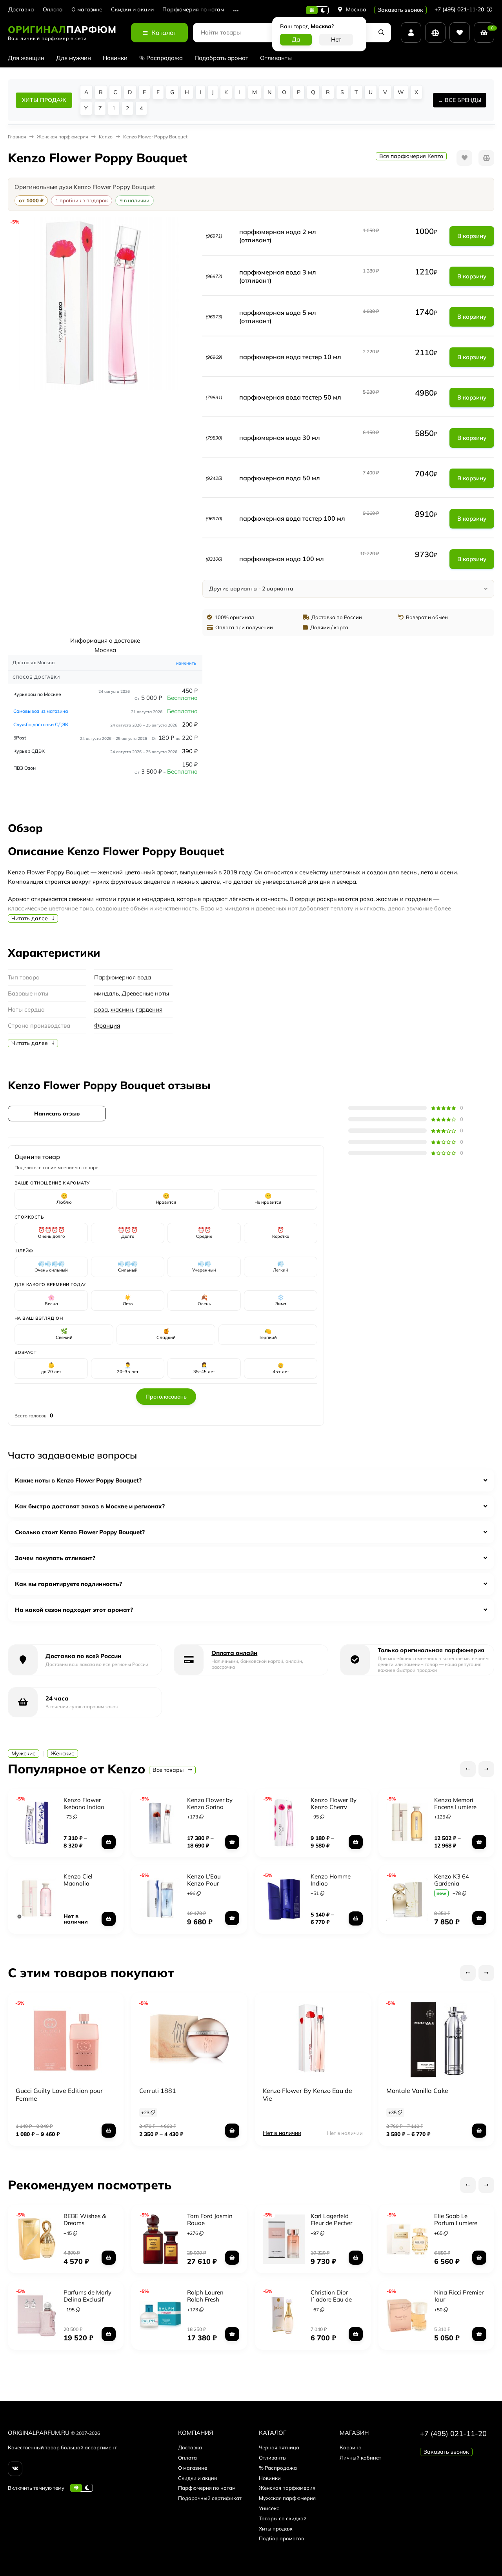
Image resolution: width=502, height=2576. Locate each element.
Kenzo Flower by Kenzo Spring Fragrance (210, 1807)
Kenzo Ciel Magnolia (78, 1880)
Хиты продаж (276, 2529)
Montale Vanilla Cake (417, 2091)
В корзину (472, 236)
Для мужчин (74, 58)
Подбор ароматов (281, 2538)
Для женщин (26, 58)
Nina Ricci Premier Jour (459, 2296)
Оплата (53, 10)
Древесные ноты (145, 993)
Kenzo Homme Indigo (331, 1880)
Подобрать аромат (221, 58)
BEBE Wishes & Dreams (85, 2219)
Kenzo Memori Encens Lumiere (455, 1803)
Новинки (115, 58)
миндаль (106, 993)
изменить (186, 663)
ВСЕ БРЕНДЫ (463, 100)
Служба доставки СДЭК (41, 724)
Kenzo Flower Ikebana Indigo (84, 1803)
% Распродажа (161, 58)
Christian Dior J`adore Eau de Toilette (331, 2299)
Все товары (169, 1770)
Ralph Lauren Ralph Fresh (205, 2296)
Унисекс (269, 2508)
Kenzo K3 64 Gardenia (452, 1880)
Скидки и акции (132, 10)
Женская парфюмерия (287, 2488)
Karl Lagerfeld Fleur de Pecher (331, 2219)
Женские (63, 1753)
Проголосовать (166, 1397)
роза (101, 1009)
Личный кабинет (360, 2458)
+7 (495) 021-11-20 (460, 9)
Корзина (351, 2447)
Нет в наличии (282, 2133)
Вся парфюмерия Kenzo (411, 156)
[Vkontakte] (15, 2469)
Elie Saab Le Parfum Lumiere (456, 2219)
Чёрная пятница (279, 2447)
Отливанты (276, 58)
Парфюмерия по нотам (193, 10)
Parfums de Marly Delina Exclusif (87, 2296)
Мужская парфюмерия (287, 2498)
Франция (107, 1025)
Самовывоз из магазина (41, 711)
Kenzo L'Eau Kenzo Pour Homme (204, 1883)
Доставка (21, 10)
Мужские (24, 1753)
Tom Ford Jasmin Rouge (210, 2219)
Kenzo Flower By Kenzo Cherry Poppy (334, 1807)
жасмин (122, 1009)
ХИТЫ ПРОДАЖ (44, 100)
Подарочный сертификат (210, 2498)
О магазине (87, 10)
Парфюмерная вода (123, 977)
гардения (149, 1009)
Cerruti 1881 (158, 2091)
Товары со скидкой (283, 2518)
